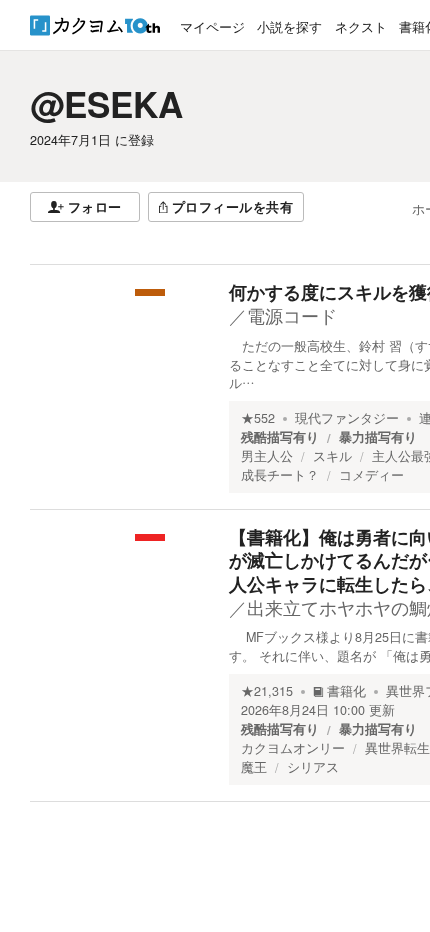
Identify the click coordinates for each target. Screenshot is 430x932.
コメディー (371, 475)
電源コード (292, 315)
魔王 (254, 767)
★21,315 (267, 691)
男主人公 (267, 456)
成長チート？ (280, 475)
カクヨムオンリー (293, 748)
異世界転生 (397, 748)
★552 (258, 418)
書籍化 (346, 691)
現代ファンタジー (347, 418)
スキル (332, 456)
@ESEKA (106, 104)
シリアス (313, 767)
